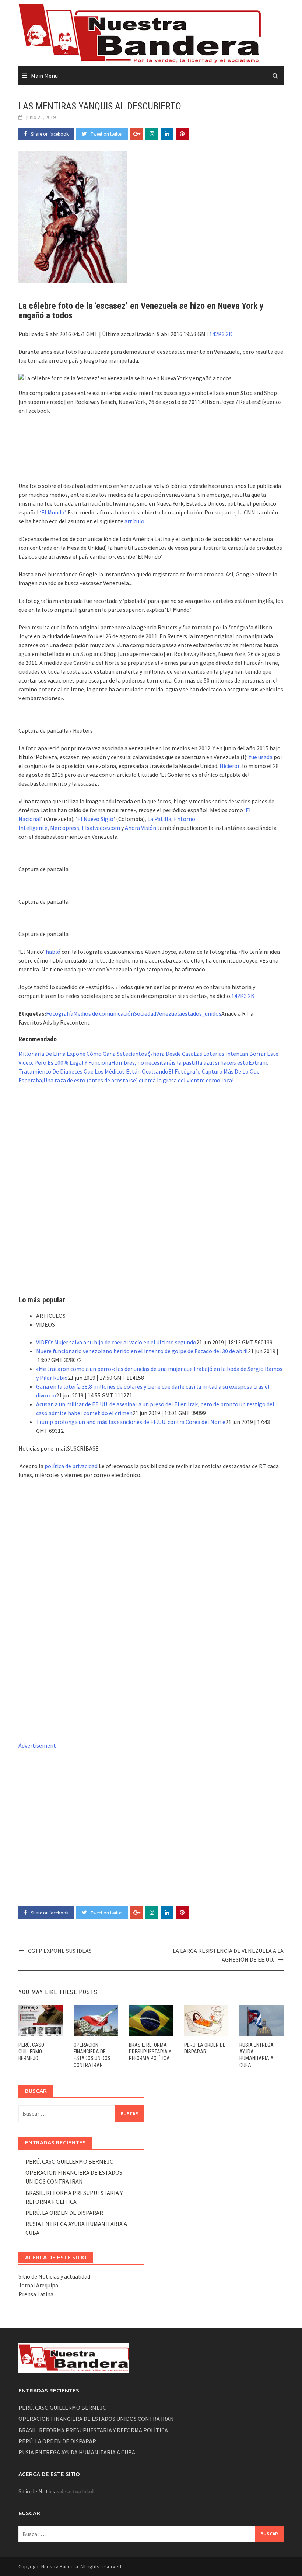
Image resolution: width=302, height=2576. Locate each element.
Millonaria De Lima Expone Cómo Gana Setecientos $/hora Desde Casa (106, 1054)
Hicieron (230, 766)
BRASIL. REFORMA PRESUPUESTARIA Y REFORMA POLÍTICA (150, 2052)
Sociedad (145, 1013)
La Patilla (159, 819)
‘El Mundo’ (52, 512)
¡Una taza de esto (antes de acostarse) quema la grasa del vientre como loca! (138, 1080)
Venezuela (169, 1013)
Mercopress (65, 828)
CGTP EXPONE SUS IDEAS (60, 1951)
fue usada (261, 757)
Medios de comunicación (104, 1013)
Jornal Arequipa (38, 2285)
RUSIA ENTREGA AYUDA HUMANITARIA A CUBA (77, 2452)
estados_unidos (202, 1013)
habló (53, 952)
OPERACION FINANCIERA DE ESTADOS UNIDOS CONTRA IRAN (96, 2419)
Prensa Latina (36, 2294)
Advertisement (37, 1745)
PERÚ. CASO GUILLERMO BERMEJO (31, 2052)
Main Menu (44, 76)
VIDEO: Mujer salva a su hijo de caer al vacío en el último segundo (116, 1342)
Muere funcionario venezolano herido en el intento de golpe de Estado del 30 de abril (142, 1351)
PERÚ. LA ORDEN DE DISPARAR (64, 2213)
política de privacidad (71, 1466)
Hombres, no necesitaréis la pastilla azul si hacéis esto (180, 1062)
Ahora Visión (141, 828)
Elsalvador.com (101, 828)
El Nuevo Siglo (95, 819)
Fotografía (60, 1013)
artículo (134, 521)
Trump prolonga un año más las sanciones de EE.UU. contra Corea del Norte (131, 1422)
